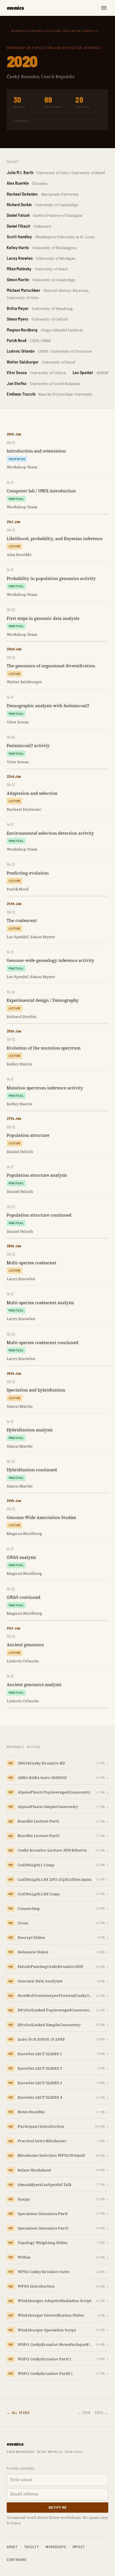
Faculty (32, 2547)
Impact (79, 2547)
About (12, 2547)
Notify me (58, 2507)
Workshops (56, 2547)
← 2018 (84, 2413)
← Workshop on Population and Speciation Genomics (52, 31)
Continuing (17, 2560)
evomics (15, 8)
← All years (18, 2413)
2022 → (101, 2413)
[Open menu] (104, 8)
